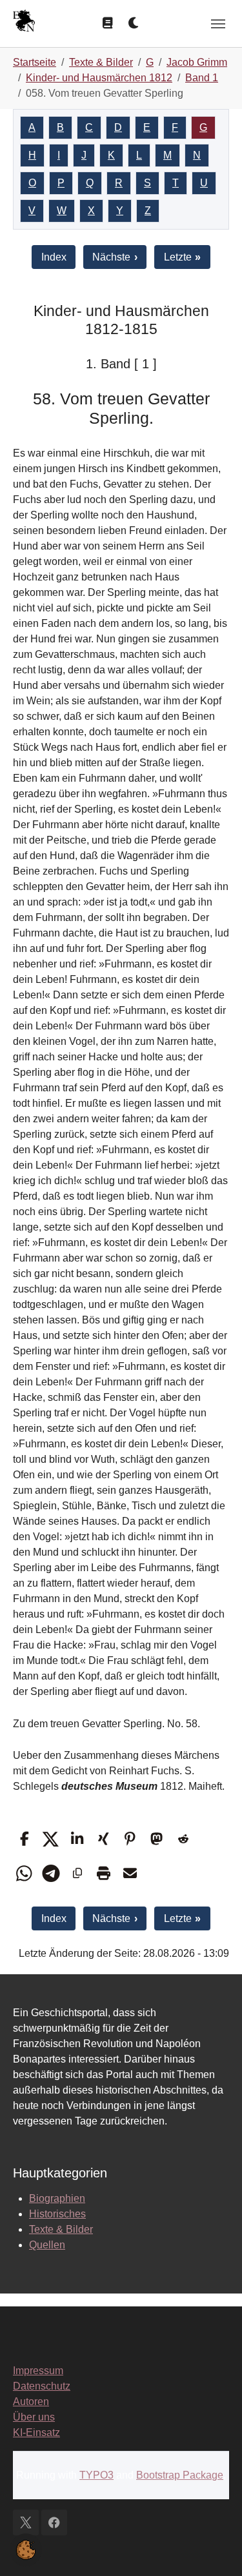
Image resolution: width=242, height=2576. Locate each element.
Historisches (57, 2214)
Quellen (47, 2245)
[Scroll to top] (214, 2548)
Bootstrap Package (180, 2475)
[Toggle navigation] (218, 24)
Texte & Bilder (61, 2229)
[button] (24, 1839)
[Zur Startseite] (24, 22)
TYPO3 (96, 2475)
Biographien (57, 2198)
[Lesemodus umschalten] (107, 23)
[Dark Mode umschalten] (134, 23)
